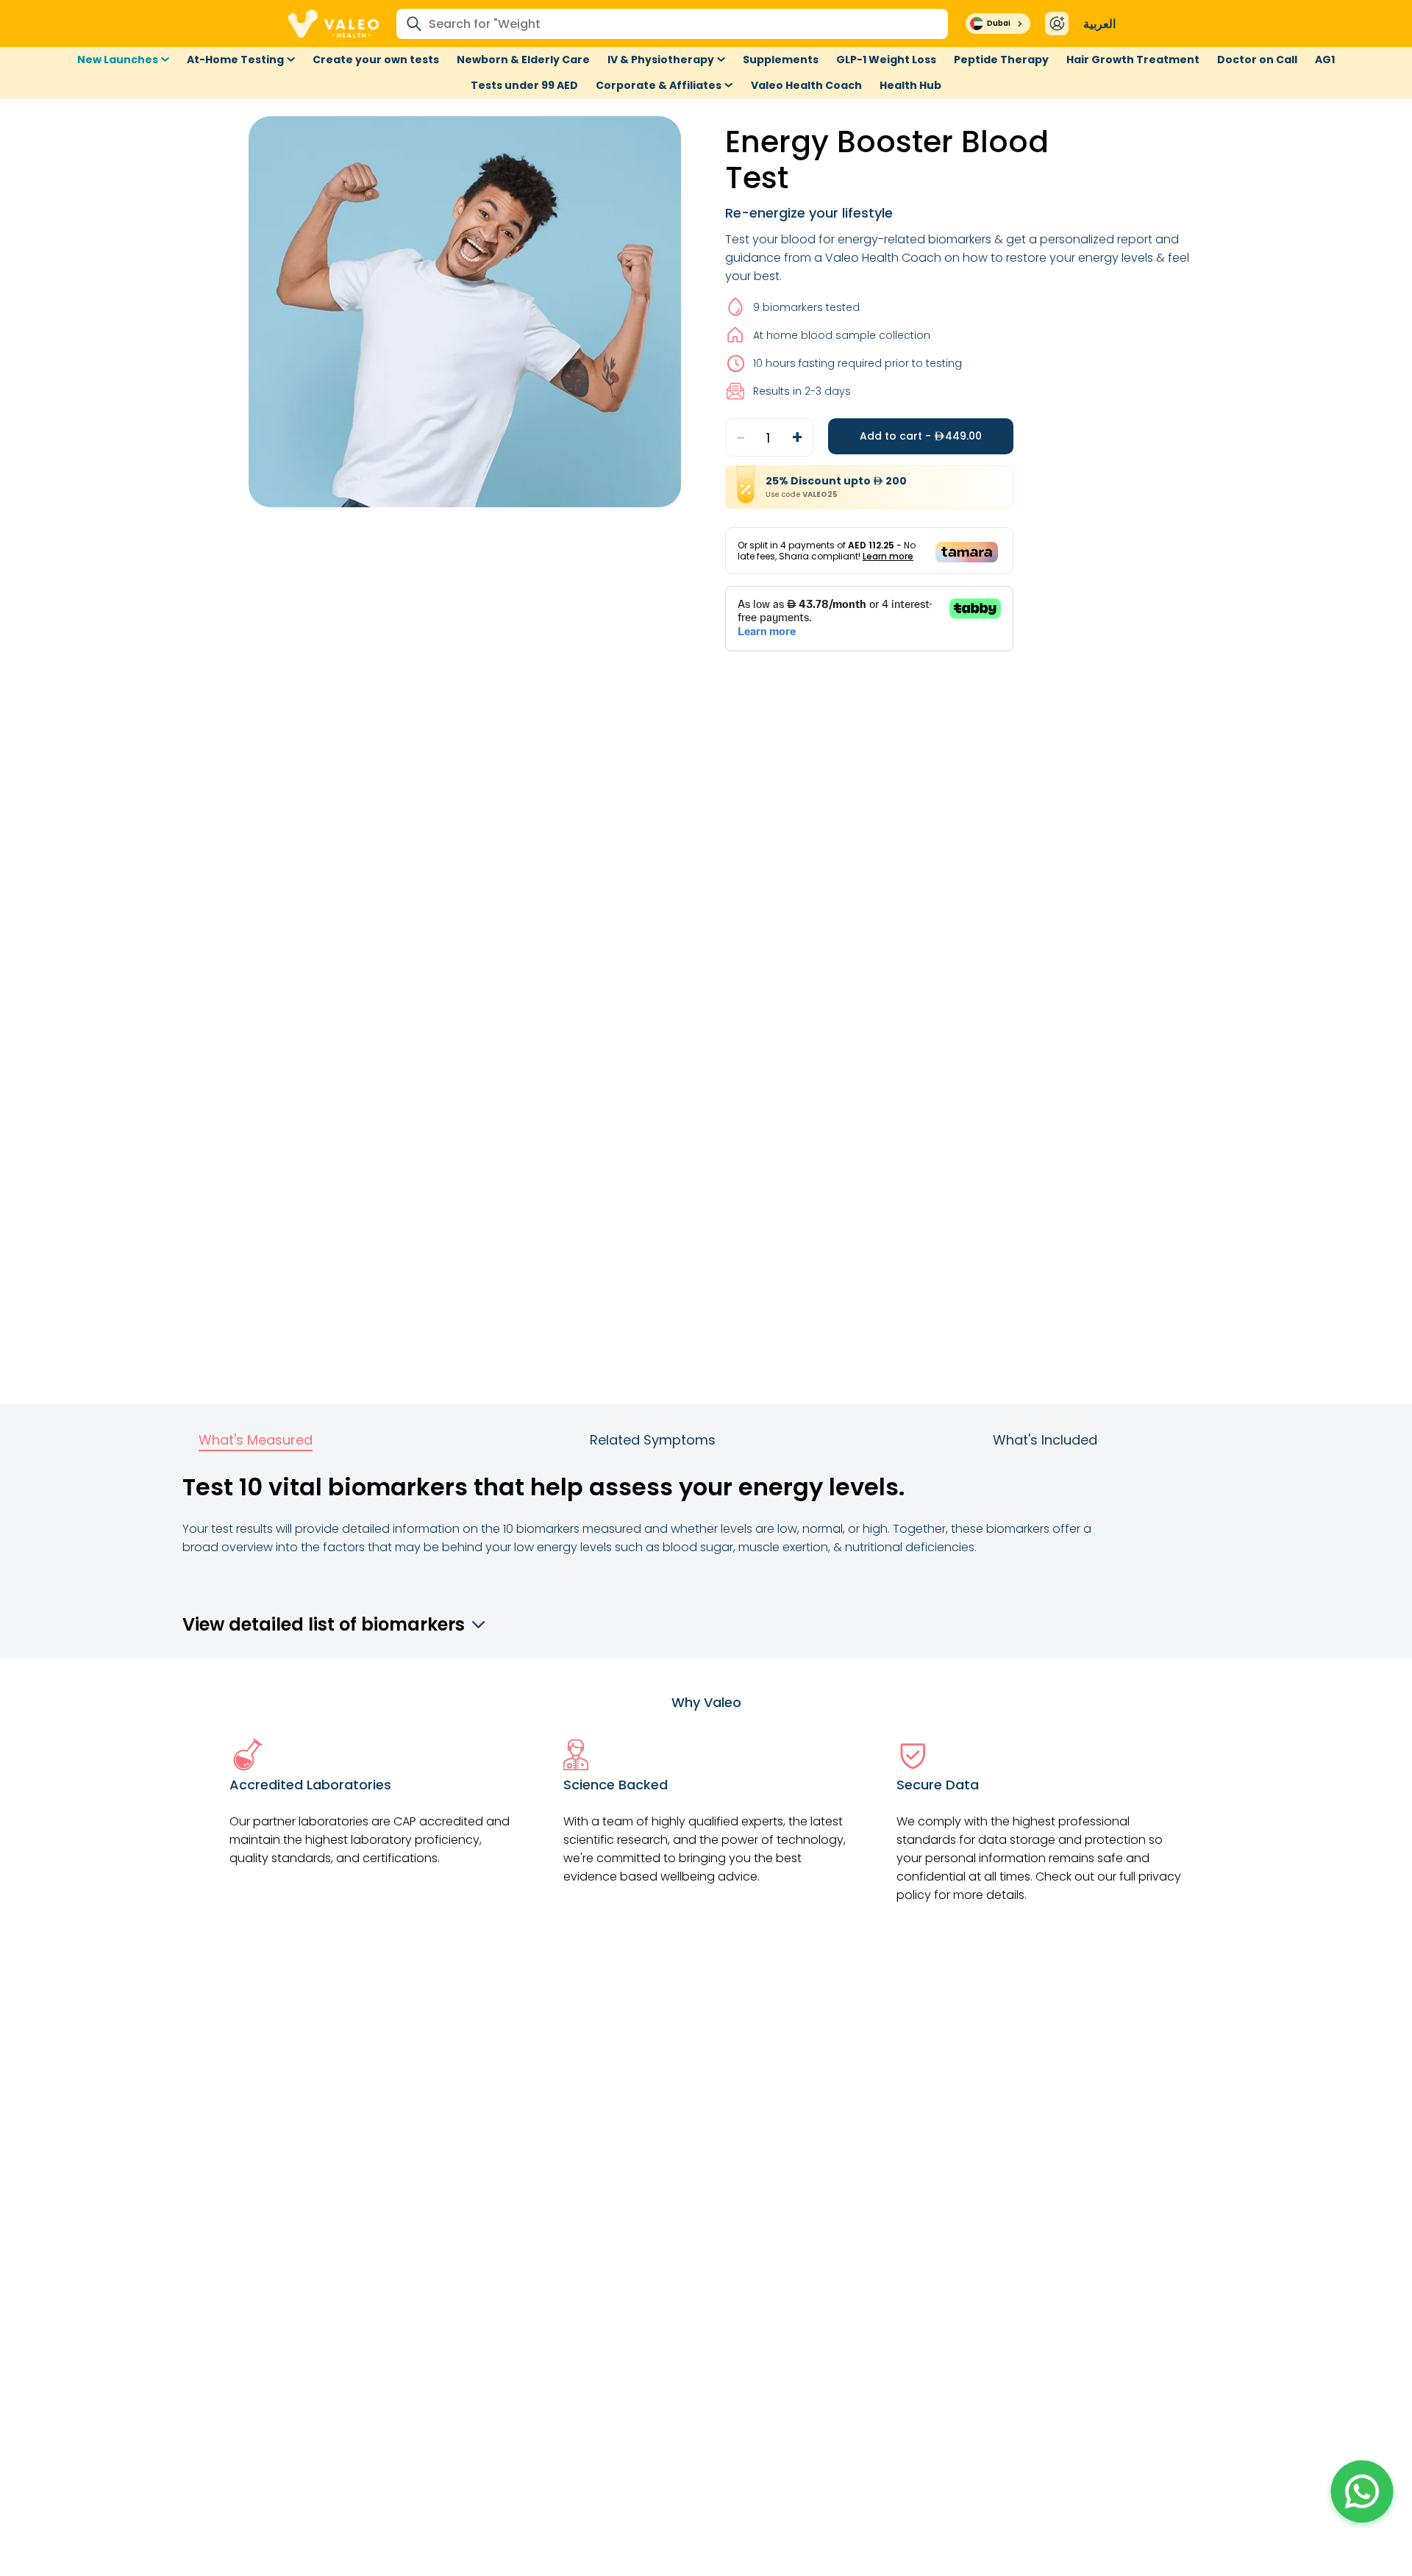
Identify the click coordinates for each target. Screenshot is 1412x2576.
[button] (1362, 2491)
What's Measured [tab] (256, 1440)
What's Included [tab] (1045, 1440)
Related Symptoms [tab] (653, 1440)
